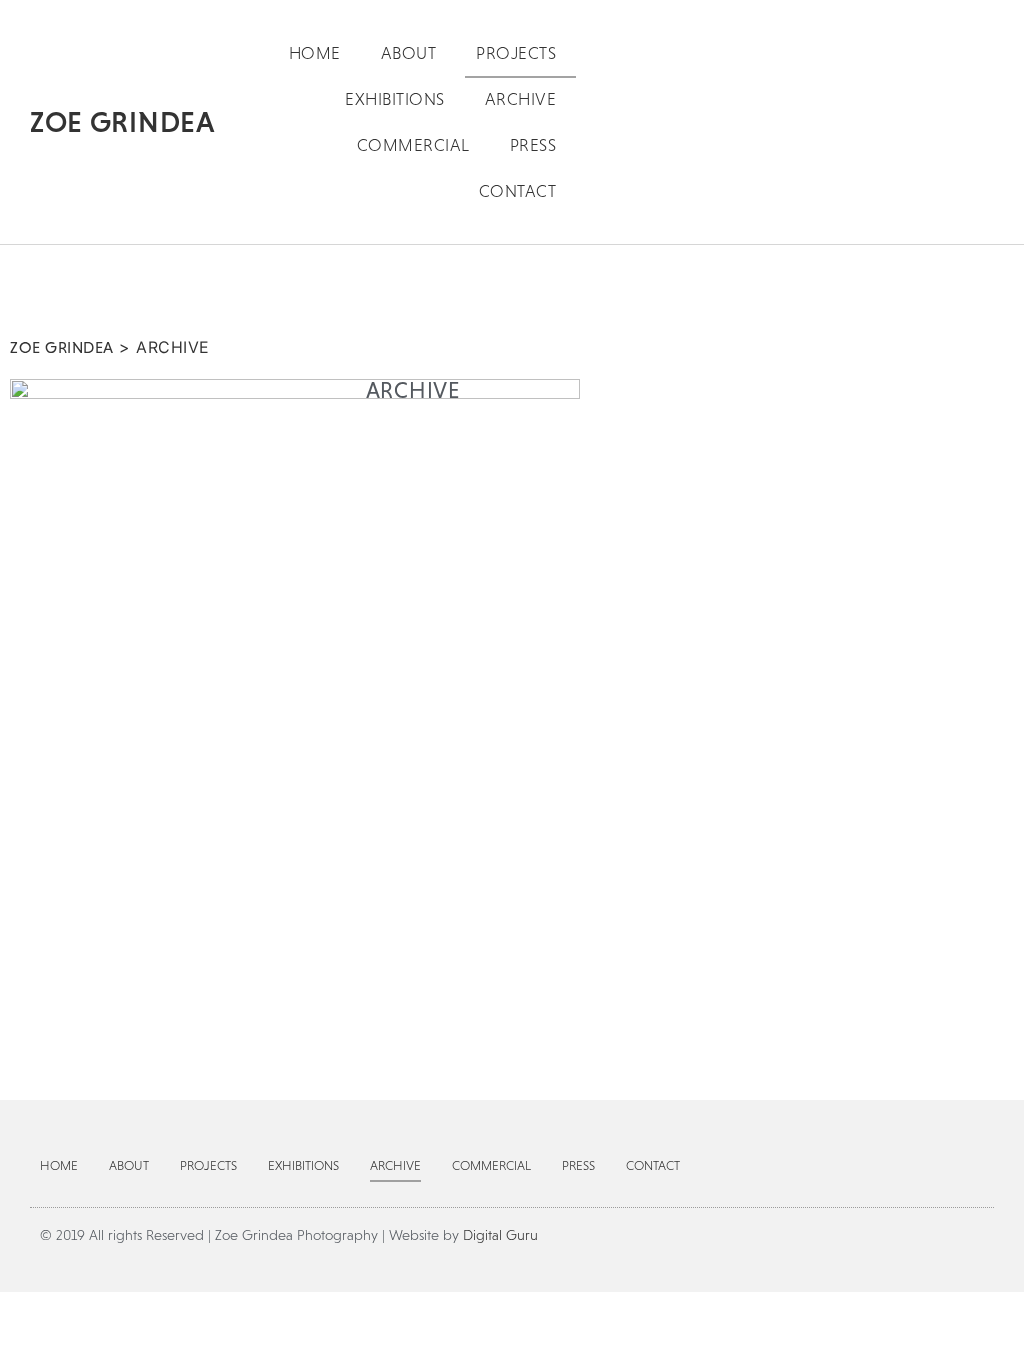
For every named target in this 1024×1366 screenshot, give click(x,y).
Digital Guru (500, 1235)
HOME (315, 53)
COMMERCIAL (413, 145)
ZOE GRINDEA (123, 121)
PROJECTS (516, 53)
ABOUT (409, 53)
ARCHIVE (521, 99)
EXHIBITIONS (395, 99)
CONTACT (518, 191)
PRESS (533, 145)
